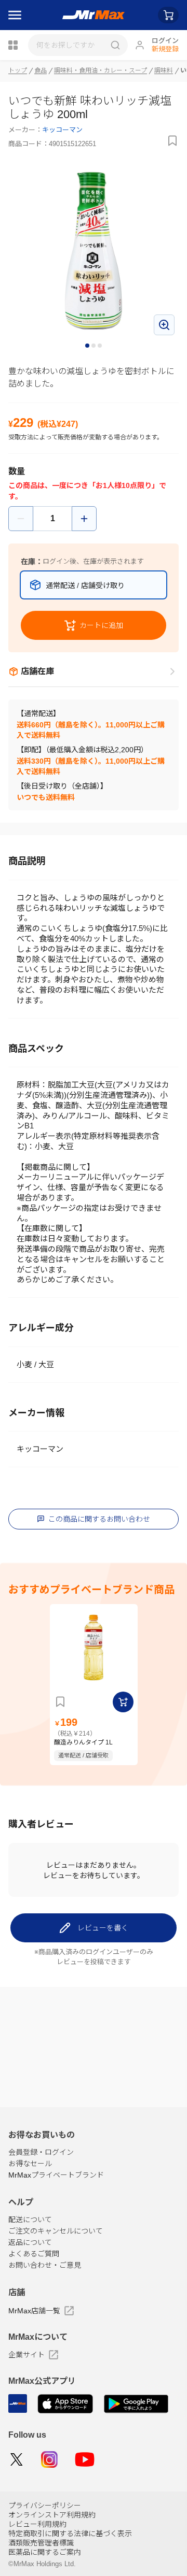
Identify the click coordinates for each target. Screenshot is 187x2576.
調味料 (164, 70)
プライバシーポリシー (45, 2506)
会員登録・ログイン (41, 2152)
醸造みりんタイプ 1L (83, 1742)
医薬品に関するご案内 (45, 2552)
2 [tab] (94, 346)
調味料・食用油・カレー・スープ (101, 70)
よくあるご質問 (34, 2254)
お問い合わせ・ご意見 (45, 2265)
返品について (30, 2242)
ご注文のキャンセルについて (56, 2231)
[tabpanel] (94, 251)
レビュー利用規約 (37, 2524)
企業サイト (26, 2355)
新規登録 (165, 49)
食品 (41, 70)
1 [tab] (88, 346)
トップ (18, 70)
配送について (30, 2220)
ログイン (165, 41)
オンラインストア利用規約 (52, 2515)
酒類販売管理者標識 (41, 2543)
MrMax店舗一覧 (34, 2311)
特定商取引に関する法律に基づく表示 (70, 2534)
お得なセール (30, 2164)
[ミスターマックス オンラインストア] (94, 15)
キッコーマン (62, 130)
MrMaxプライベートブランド (56, 2175)
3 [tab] (100, 346)
